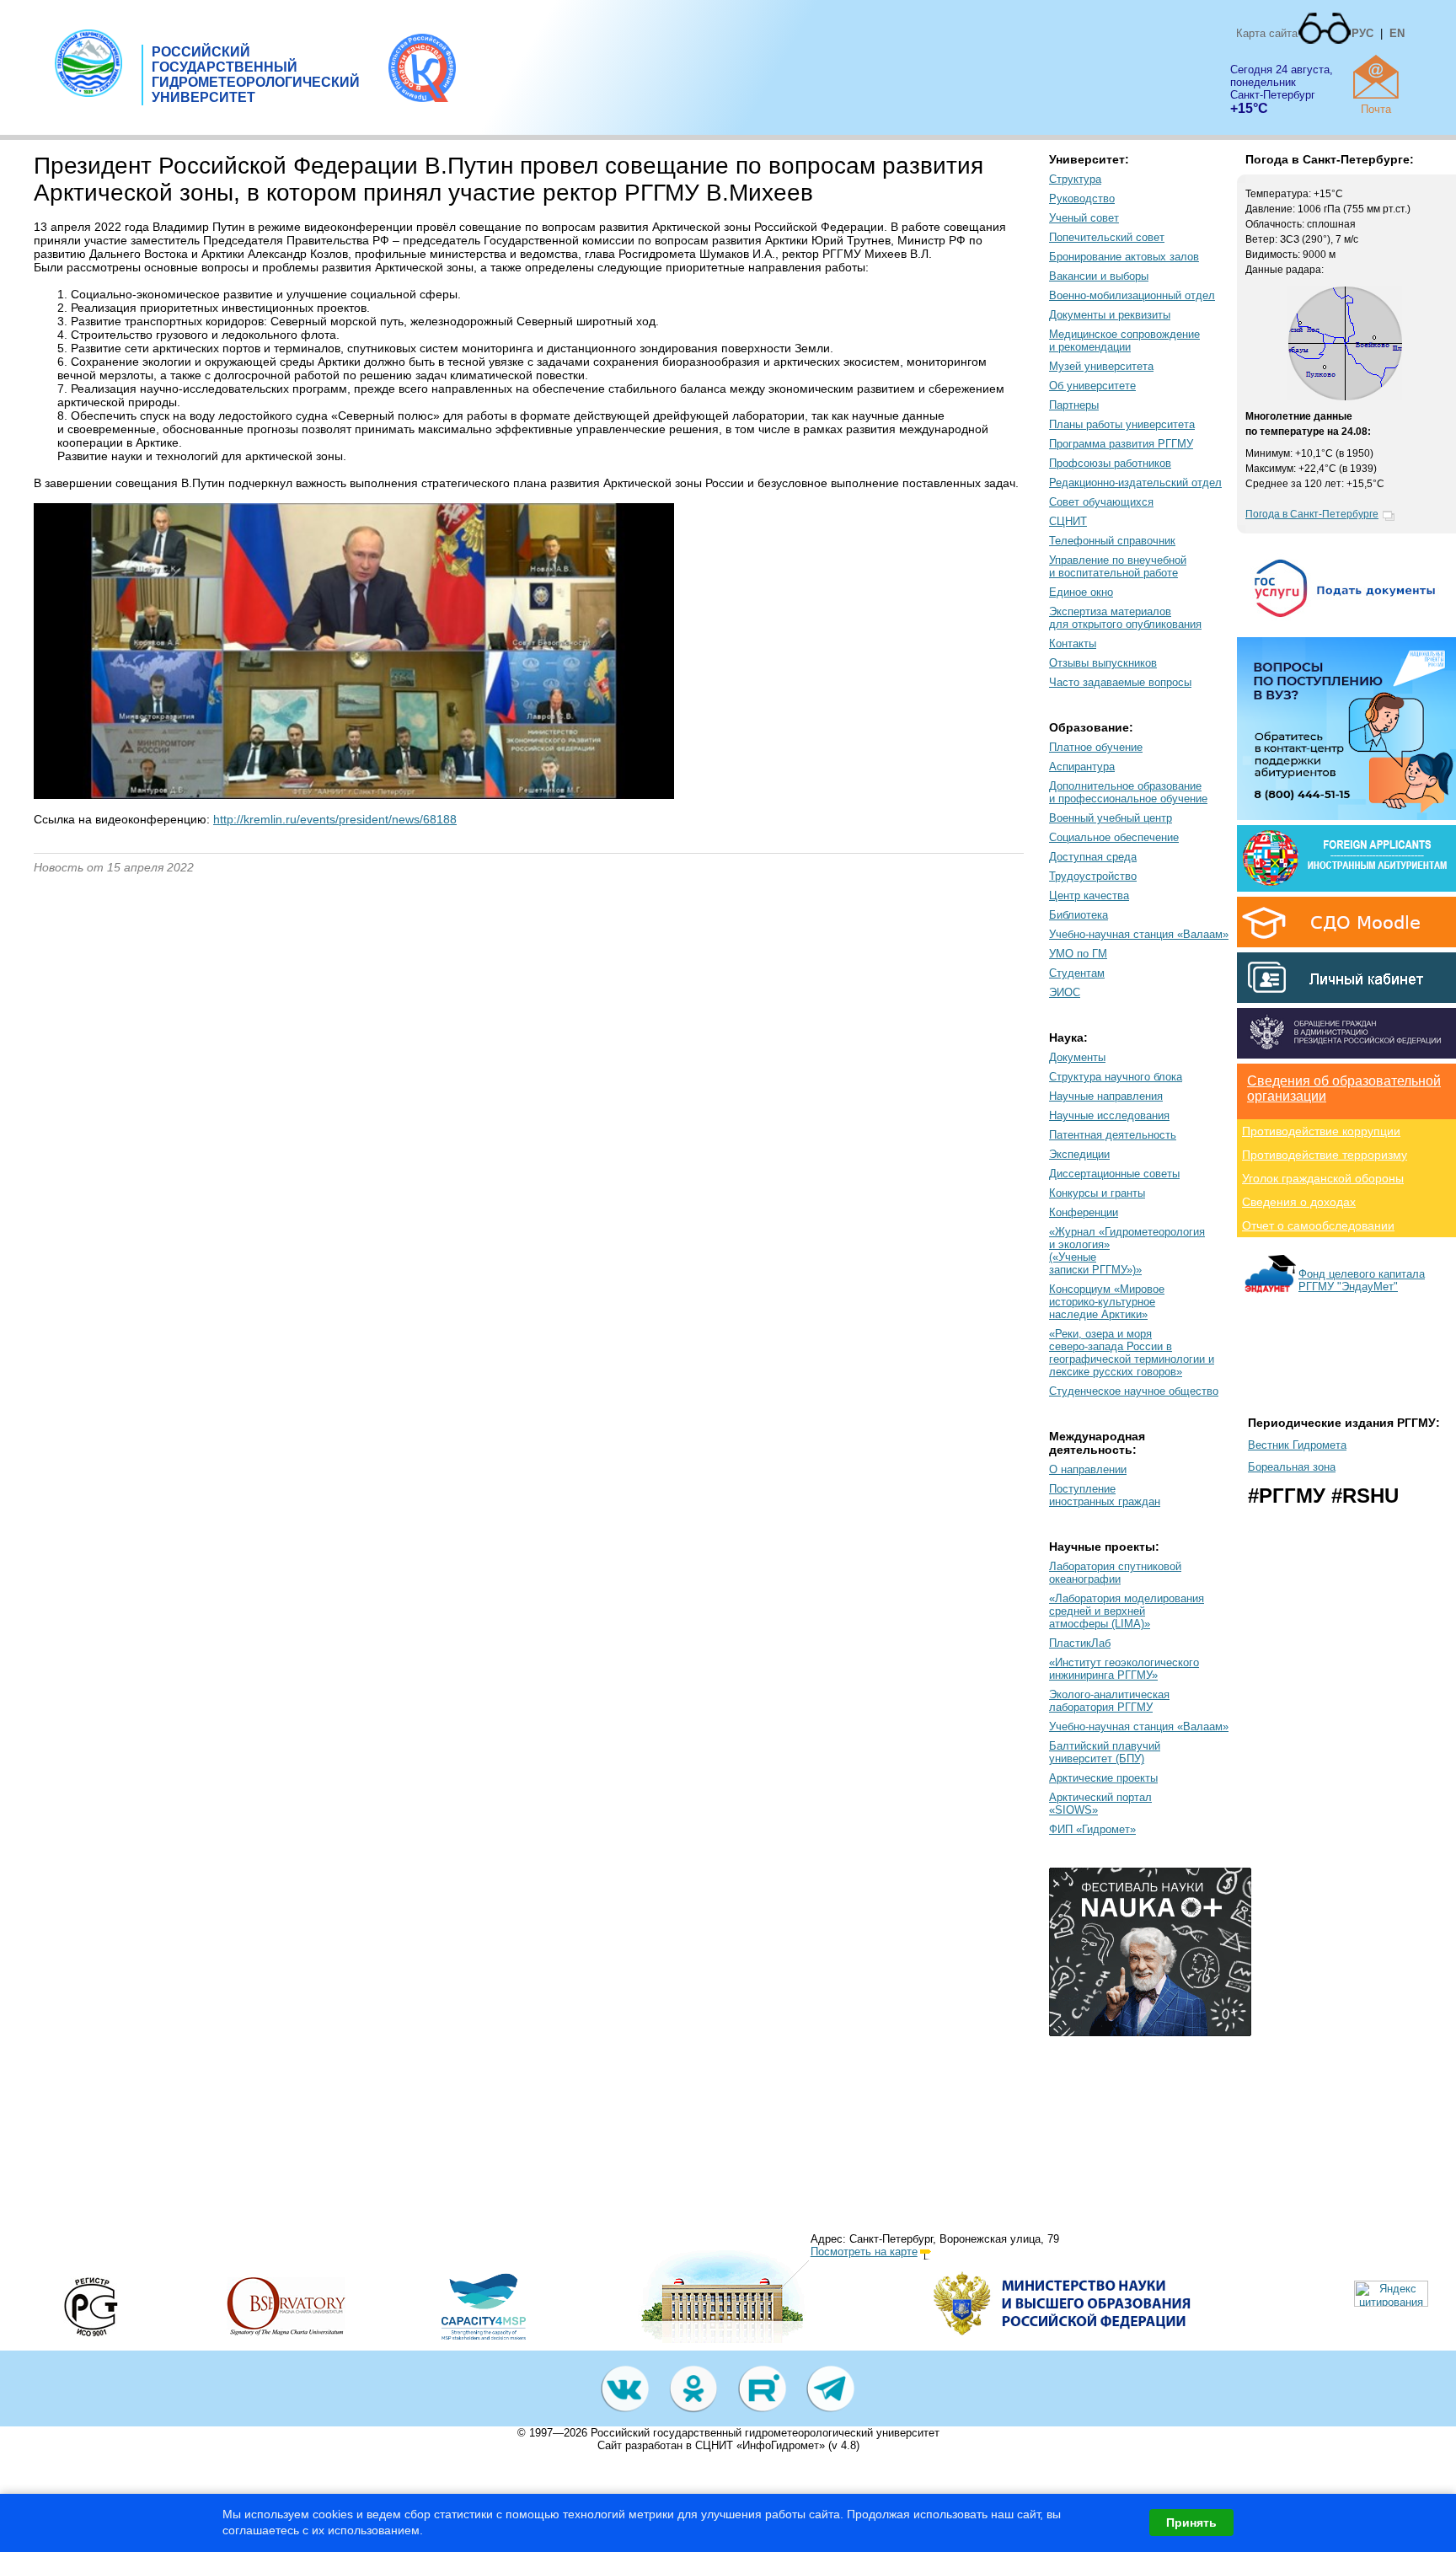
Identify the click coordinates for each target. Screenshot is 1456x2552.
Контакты (1073, 643)
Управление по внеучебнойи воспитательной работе (1118, 566)
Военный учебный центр (1111, 818)
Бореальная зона (1292, 1467)
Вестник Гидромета (1297, 1445)
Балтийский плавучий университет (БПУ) (1105, 1752)
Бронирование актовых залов (1124, 257)
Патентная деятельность (1113, 1135)
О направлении (1088, 1469)
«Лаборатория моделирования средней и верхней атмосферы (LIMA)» (1127, 1611)
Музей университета (1101, 366)
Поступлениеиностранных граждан (1105, 1495)
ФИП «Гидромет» (1092, 1829)
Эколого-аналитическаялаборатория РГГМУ (1109, 1701)
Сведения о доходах (1299, 1202)
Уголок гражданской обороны (1323, 1178)
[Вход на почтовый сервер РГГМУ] (1376, 77)
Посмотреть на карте (864, 2252)
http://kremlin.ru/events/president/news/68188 (335, 819)
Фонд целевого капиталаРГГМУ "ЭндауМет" (1362, 1280)
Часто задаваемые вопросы (1120, 682)
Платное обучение (1096, 747)
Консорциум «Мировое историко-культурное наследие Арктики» (1107, 1302)
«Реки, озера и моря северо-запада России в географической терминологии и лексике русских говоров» (1132, 1353)
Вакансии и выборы (1099, 276)
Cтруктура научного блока (1116, 1077)
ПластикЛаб (1080, 1643)
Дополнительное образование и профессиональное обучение (1128, 792)
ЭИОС (1065, 992)
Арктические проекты (1103, 1778)
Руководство (1082, 198)
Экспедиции (1079, 1154)
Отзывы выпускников (1103, 663)
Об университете (1092, 386)
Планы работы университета (1122, 424)
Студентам (1077, 973)
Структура (1075, 179)
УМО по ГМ (1078, 954)
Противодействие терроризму (1325, 1155)
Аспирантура (1082, 767)
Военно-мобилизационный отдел (1132, 295)
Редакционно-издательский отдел (1135, 483)
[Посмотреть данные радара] (1345, 397)
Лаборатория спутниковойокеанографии (1115, 1573)
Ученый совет (1084, 218)
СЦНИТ (1068, 521)
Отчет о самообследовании (1318, 1225)
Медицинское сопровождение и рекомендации (1124, 340)
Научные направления (1106, 1096)
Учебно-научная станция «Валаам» (1139, 934)
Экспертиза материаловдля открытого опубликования (1125, 618)
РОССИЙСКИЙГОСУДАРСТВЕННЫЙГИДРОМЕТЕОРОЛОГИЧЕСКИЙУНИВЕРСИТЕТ (256, 75)
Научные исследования (1109, 1115)
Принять (1191, 2523)
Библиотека (1079, 915)
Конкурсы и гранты (1097, 1193)
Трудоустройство (1093, 876)
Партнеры (1074, 405)
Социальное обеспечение (1114, 837)
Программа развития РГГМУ (1121, 444)
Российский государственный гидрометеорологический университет (765, 2433)
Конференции (1084, 1212)
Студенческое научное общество (1134, 1391)
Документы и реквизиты (1110, 315)
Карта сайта (1267, 33)
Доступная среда (1093, 857)
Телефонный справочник (1112, 541)
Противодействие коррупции (1321, 1131)
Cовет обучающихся (1101, 502)
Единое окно (1081, 592)
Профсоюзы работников (1110, 463)
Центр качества (1089, 895)
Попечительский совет (1107, 237)
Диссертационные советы (1114, 1174)
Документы (1077, 1057)
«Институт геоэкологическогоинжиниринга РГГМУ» (1124, 1669)
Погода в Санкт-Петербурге (1312, 514)
